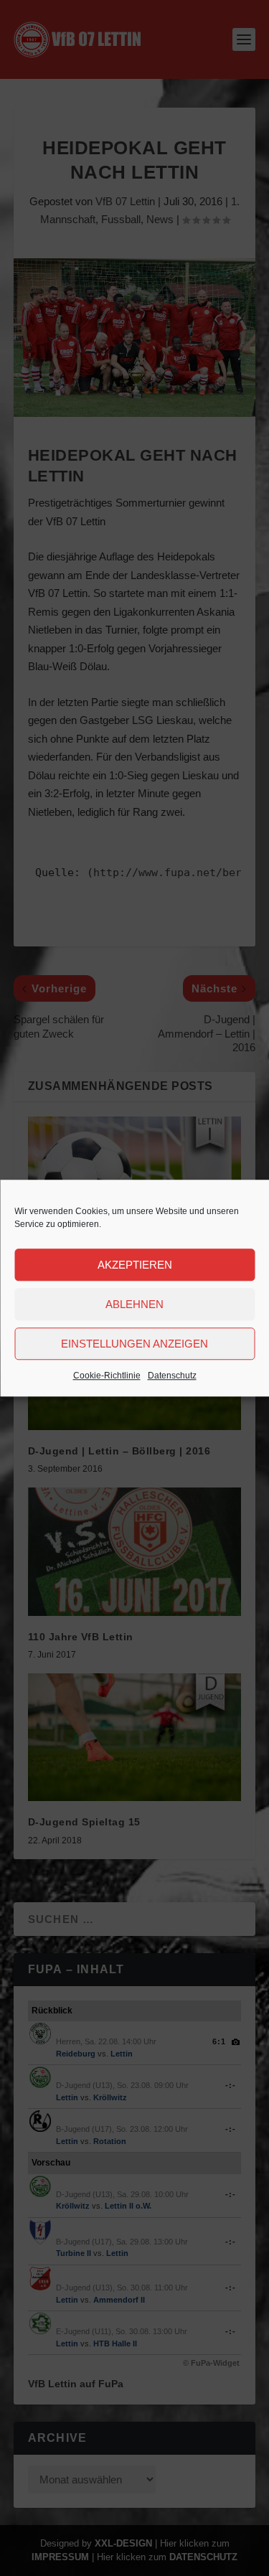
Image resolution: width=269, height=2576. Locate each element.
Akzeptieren (135, 1265)
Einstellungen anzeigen (134, 1344)
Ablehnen (134, 1304)
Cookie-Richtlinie (107, 1376)
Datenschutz (172, 1376)
